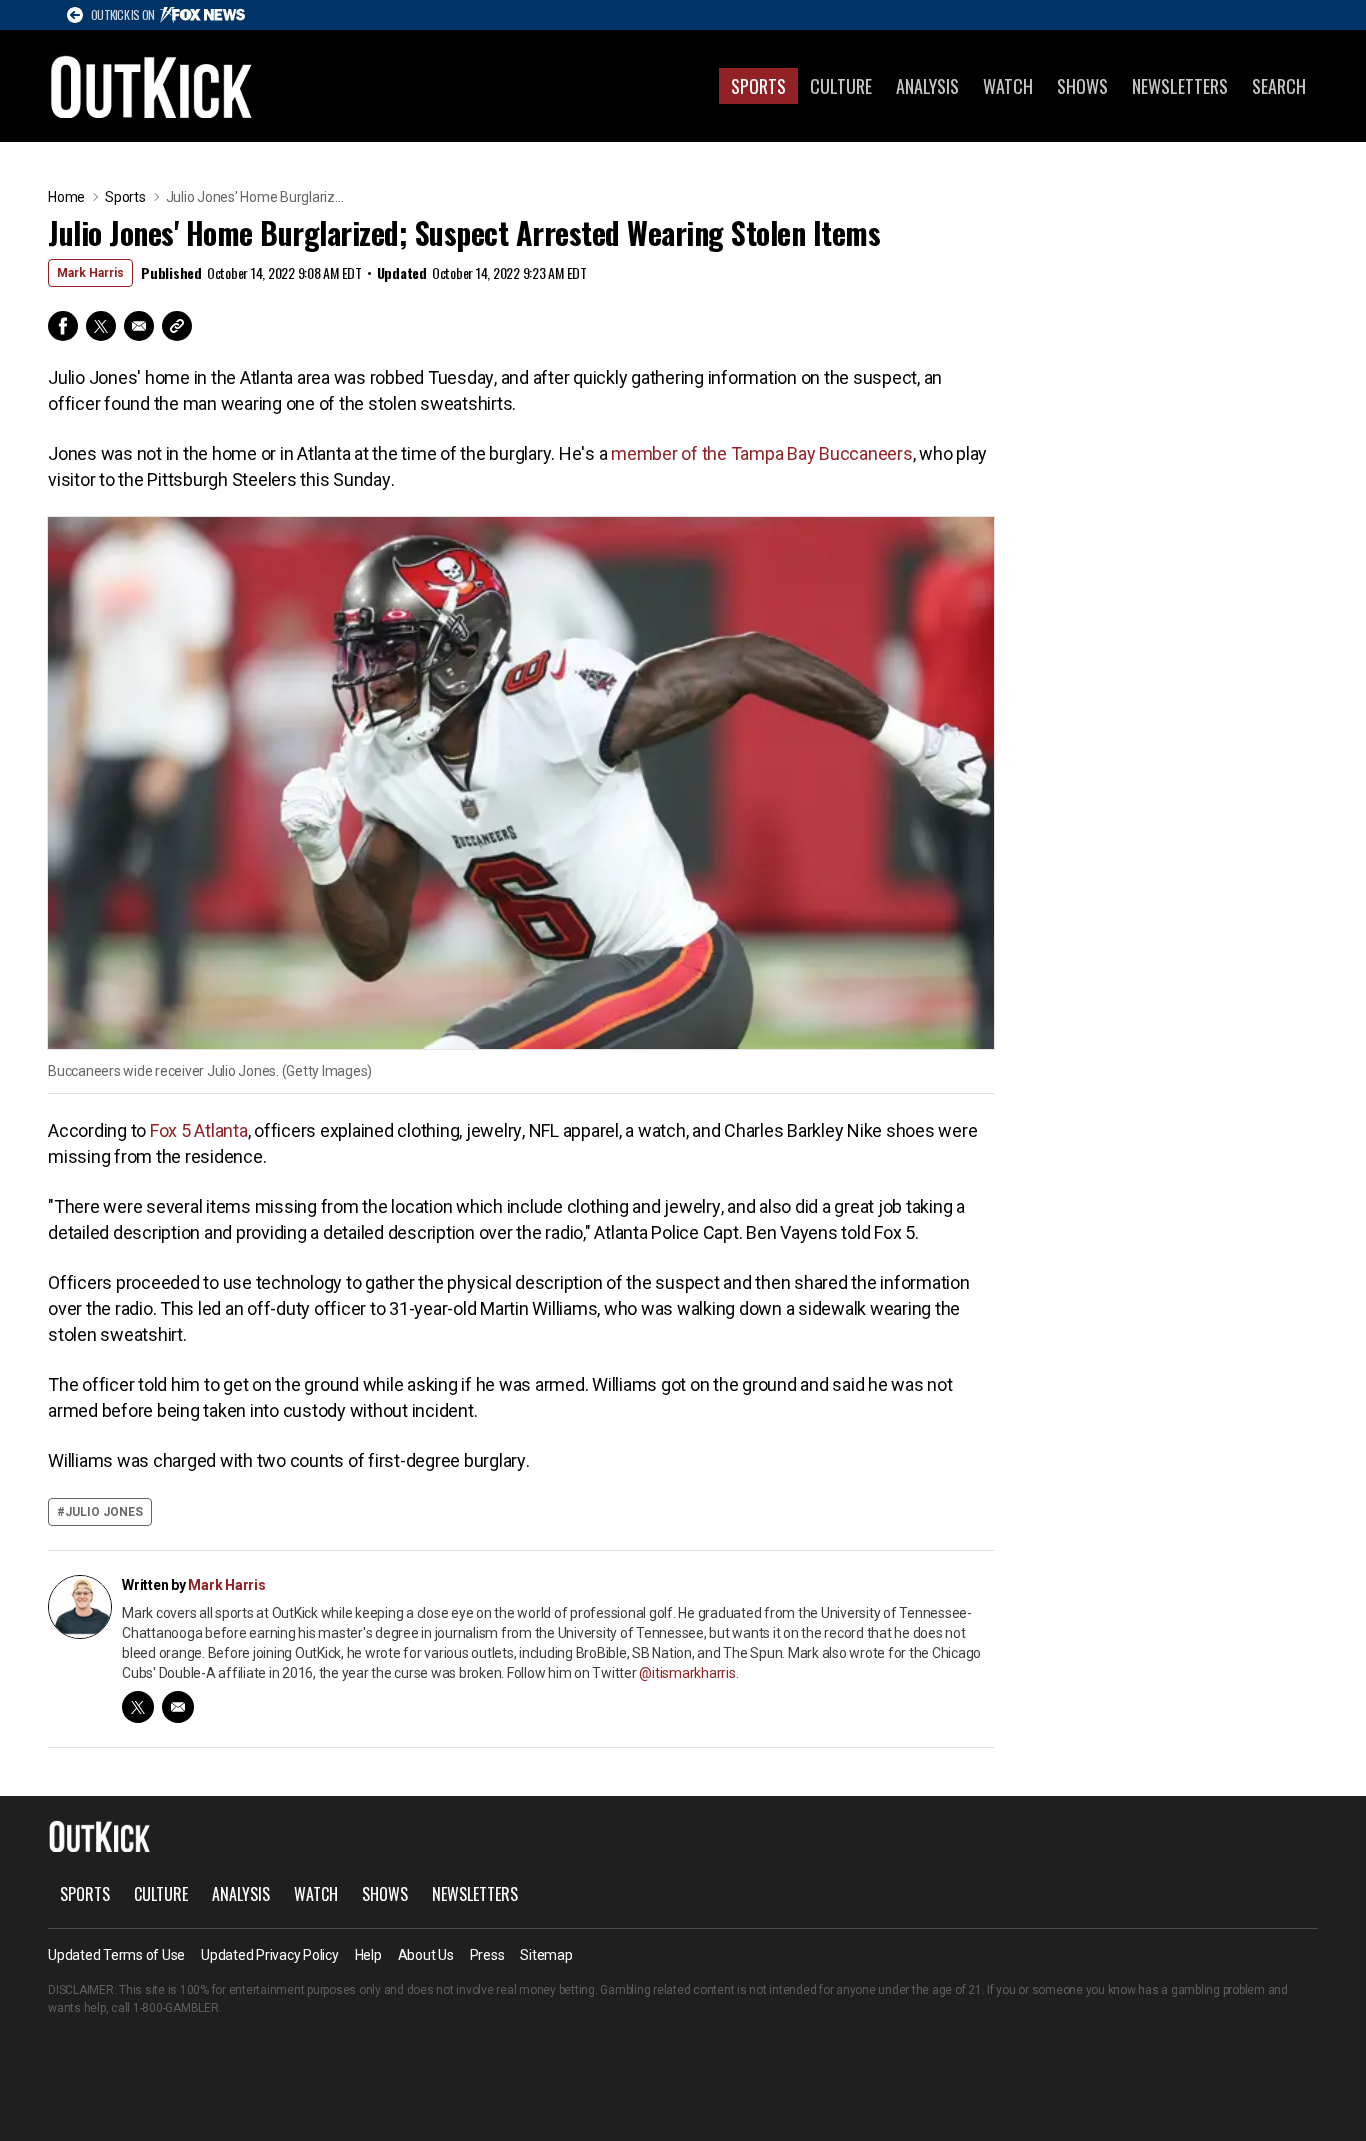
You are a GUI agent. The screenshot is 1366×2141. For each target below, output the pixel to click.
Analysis (927, 86)
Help (368, 1955)
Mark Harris (90, 273)
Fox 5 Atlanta (199, 1130)
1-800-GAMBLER (176, 2008)
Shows (1082, 86)
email (178, 1707)
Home (66, 197)
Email (139, 326)
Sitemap (546, 1955)
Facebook (63, 326)
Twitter (101, 326)
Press (487, 1955)
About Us (426, 1955)
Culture (841, 86)
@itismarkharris (687, 1673)
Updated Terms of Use (116, 1955)
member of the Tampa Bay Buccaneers (762, 453)
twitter (138, 1707)
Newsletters (1180, 86)
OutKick (152, 86)
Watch (1008, 86)
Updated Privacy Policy (270, 1955)
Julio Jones (104, 1512)
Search (1279, 86)
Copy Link (177, 326)
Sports (758, 86)
